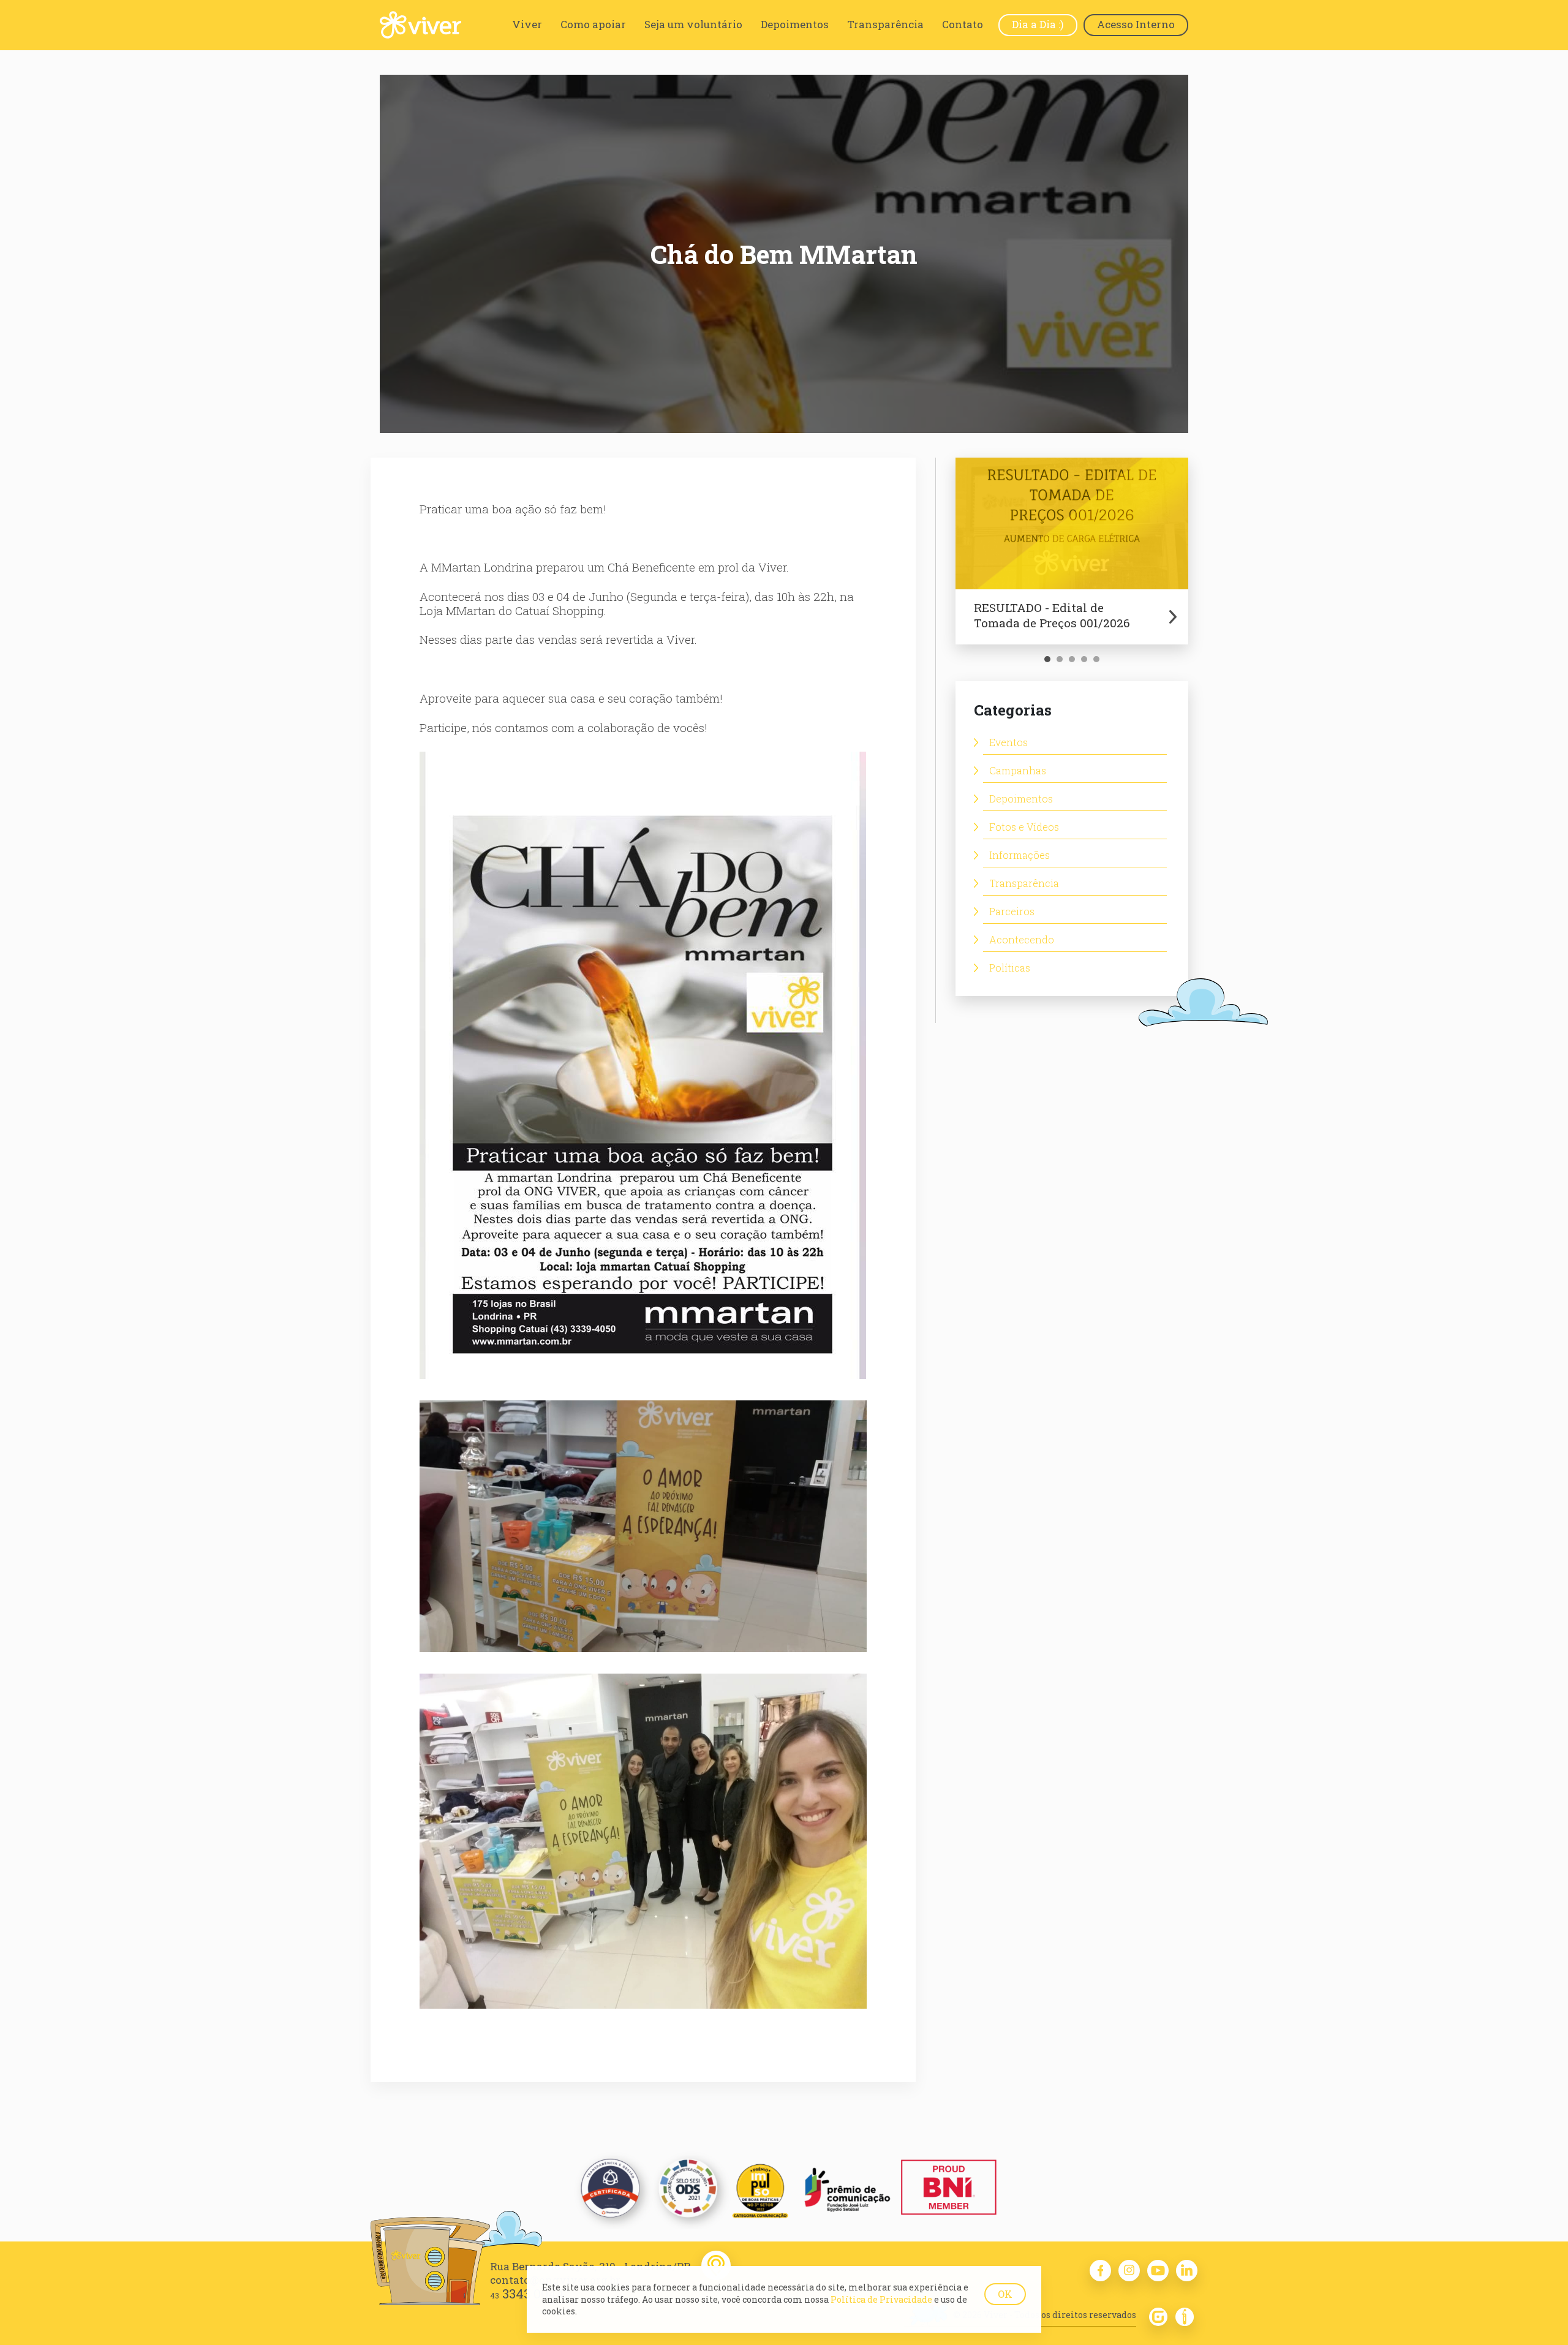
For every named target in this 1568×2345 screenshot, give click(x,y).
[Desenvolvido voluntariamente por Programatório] (1185, 2323)
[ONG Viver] (420, 25)
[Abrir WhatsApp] (1537, 2314)
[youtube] (1158, 2271)
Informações (1020, 855)
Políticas (1010, 968)
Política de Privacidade (881, 2299)
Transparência (1024, 883)
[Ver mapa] (716, 2265)
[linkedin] (1187, 2271)
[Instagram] (1129, 2271)
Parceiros (1012, 911)
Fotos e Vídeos (1024, 827)
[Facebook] (1100, 2271)
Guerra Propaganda (1158, 2317)
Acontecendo (1022, 939)
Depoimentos (1021, 799)
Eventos (1008, 742)
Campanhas (1018, 770)
